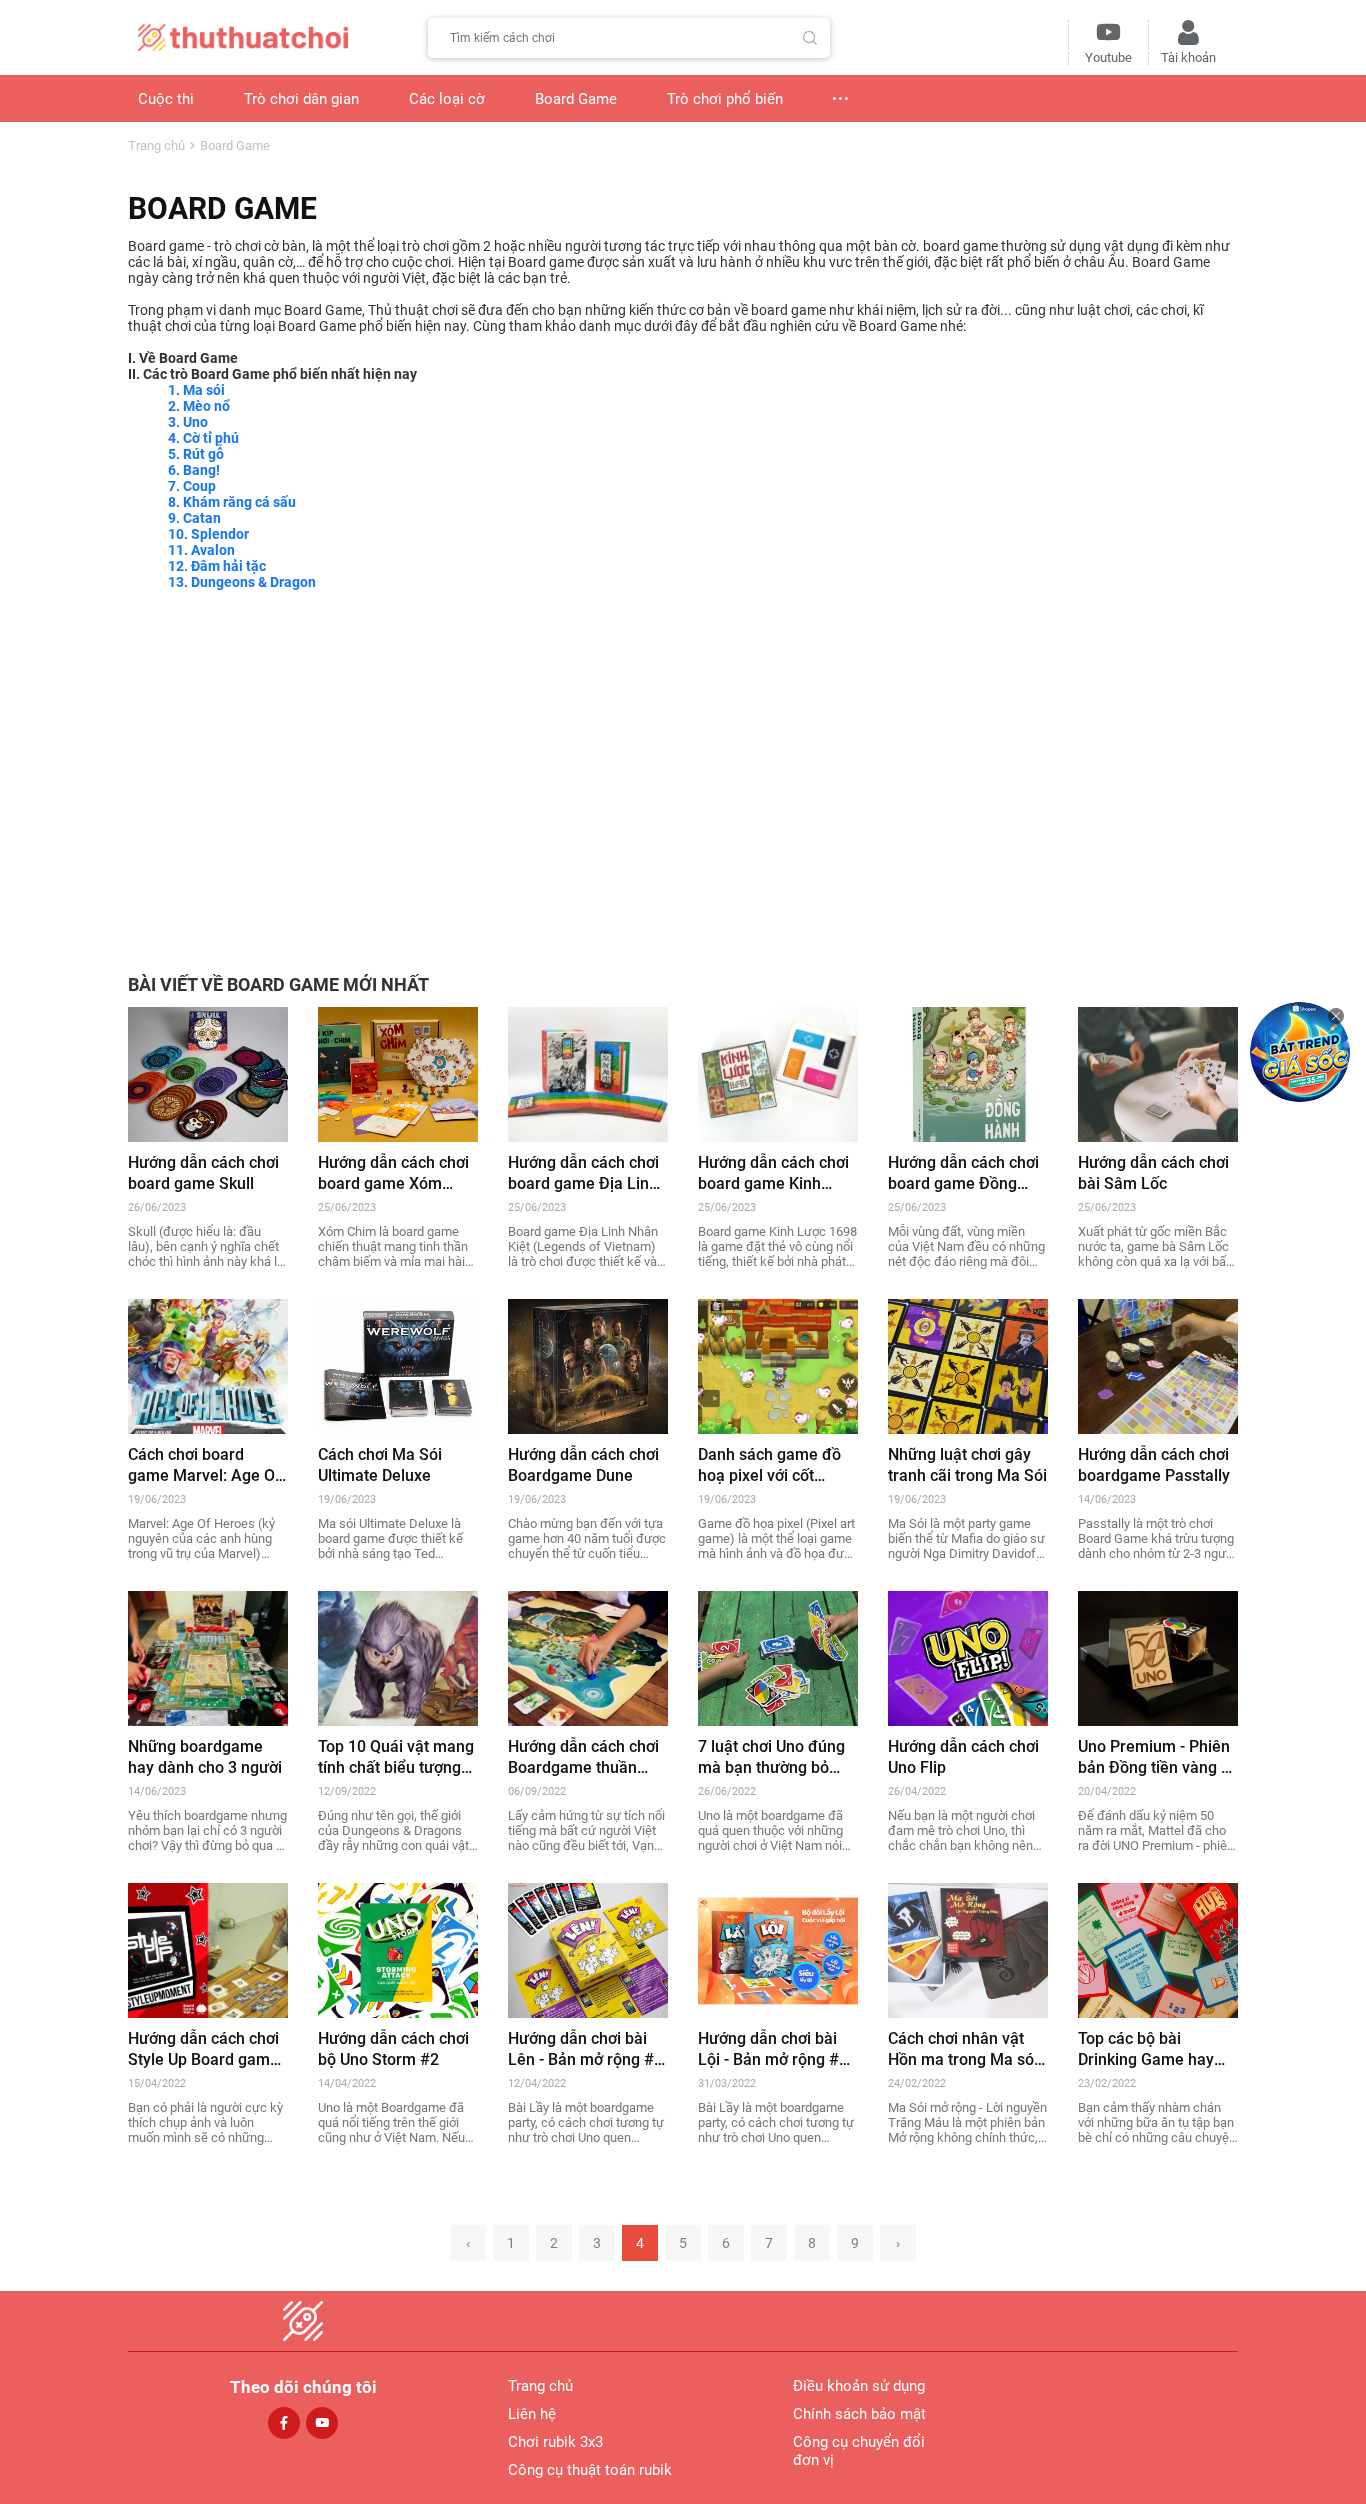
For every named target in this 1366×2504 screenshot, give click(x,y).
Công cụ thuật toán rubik (590, 2470)
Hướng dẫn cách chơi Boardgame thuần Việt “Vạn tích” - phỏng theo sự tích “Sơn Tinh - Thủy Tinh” (587, 1757)
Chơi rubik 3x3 (555, 2442)
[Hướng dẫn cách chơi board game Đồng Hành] (968, 1073)
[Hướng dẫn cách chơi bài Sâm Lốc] (1158, 1073)
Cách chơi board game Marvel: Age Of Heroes (204, 1465)
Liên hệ (532, 2414)
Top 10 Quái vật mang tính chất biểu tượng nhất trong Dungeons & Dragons (396, 1757)
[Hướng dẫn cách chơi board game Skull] (208, 1073)
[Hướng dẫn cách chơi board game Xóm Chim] (398, 1073)
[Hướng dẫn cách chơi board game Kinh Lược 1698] (778, 1073)
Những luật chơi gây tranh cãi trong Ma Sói (967, 1465)
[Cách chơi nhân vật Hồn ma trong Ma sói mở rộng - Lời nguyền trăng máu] (968, 1949)
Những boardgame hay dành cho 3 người (205, 1757)
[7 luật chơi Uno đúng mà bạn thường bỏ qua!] (778, 1657)
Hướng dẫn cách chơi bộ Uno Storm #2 (393, 2049)
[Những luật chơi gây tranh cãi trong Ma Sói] (968, 1365)
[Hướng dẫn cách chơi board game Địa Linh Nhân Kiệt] (588, 1073)
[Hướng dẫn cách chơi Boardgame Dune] (588, 1365)
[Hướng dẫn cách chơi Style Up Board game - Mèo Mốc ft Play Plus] (208, 1949)
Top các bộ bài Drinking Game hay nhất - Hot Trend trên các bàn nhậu (1152, 2049)
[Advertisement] (683, 770)
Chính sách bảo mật (859, 2414)
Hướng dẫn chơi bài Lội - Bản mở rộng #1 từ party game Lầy (773, 2049)
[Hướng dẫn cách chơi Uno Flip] (968, 1657)
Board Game (235, 145)
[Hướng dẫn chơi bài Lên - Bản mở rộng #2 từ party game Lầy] (588, 1949)
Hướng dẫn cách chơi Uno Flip (963, 1757)
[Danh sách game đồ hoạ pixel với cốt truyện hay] (778, 1365)
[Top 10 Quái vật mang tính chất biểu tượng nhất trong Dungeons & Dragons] (398, 1657)
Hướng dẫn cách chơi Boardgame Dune (583, 1465)
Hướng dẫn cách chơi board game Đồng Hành (963, 1173)
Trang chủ (156, 145)
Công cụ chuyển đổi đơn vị (859, 2451)
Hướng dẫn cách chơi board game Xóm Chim (393, 1173)
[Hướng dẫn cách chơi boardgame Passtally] (1158, 1365)
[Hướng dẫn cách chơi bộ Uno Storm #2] (398, 1949)
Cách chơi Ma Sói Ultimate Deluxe (380, 1465)
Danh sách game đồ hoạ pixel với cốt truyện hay (769, 1465)
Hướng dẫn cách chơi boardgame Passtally (1154, 1465)
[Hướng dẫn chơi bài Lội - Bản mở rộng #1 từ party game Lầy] (778, 1949)
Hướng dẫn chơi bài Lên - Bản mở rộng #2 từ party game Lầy (585, 2049)
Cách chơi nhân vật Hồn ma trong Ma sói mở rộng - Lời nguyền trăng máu (964, 2049)
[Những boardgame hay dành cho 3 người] (208, 1657)
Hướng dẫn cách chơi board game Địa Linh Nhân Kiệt (583, 1173)
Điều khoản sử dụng (859, 2386)
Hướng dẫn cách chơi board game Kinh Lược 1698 (773, 1173)
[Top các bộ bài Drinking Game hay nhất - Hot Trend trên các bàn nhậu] (1158, 1949)
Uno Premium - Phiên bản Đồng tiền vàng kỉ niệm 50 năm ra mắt (1155, 1757)
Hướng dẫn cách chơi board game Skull (203, 1173)
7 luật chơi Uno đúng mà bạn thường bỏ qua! (771, 1757)
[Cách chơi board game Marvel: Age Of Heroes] (208, 1365)
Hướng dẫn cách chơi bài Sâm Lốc (1153, 1173)
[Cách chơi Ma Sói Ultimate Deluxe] (398, 1365)
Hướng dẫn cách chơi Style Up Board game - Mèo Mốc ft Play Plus (208, 2049)
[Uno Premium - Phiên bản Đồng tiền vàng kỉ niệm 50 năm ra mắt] (1158, 1657)
